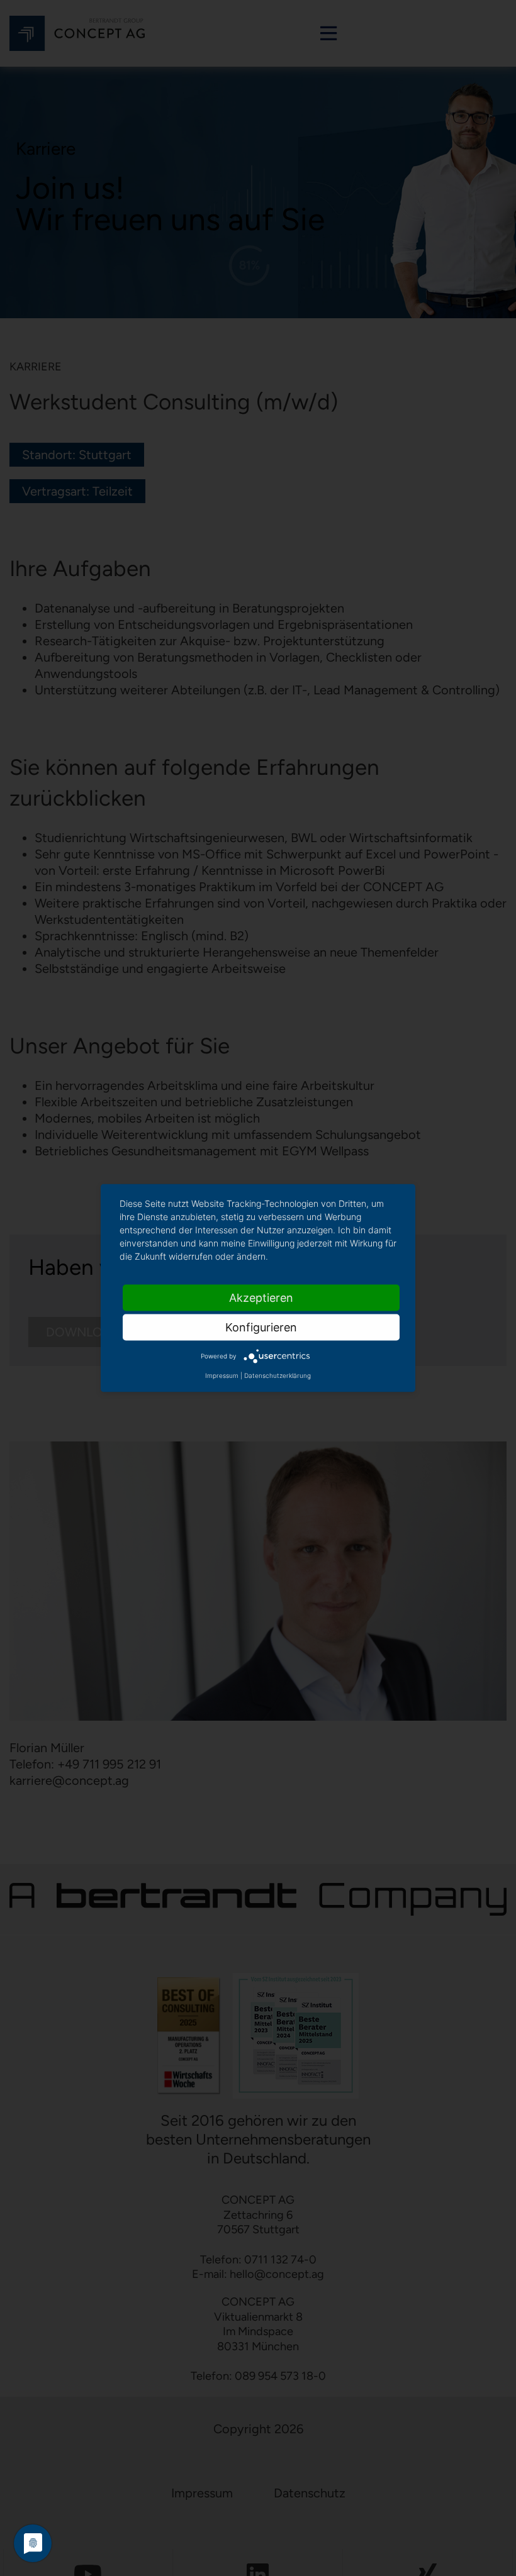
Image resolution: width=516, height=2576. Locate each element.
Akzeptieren (261, 1298)
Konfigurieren (261, 1327)
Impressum (222, 1375)
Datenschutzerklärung (278, 1375)
